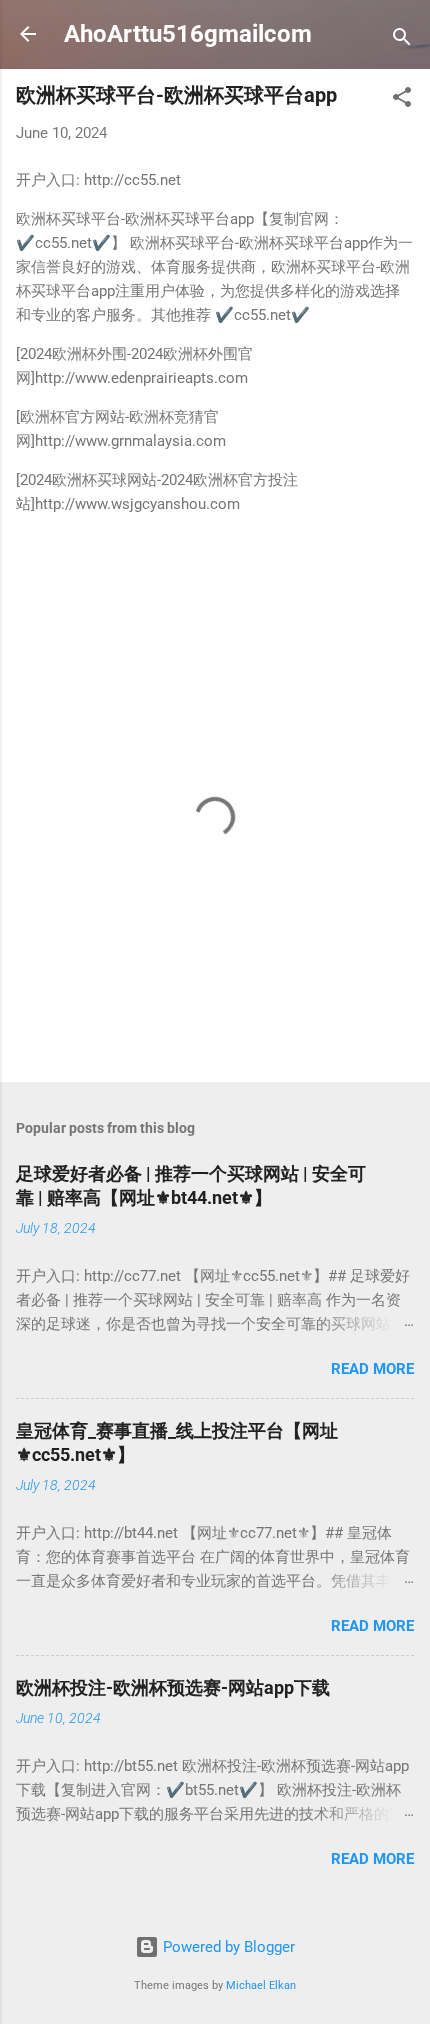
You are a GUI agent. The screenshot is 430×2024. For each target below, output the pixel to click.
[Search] (402, 40)
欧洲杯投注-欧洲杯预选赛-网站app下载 (173, 1687)
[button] (402, 100)
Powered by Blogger (227, 1947)
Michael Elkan (261, 1985)
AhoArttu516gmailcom (188, 34)
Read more (372, 1369)
